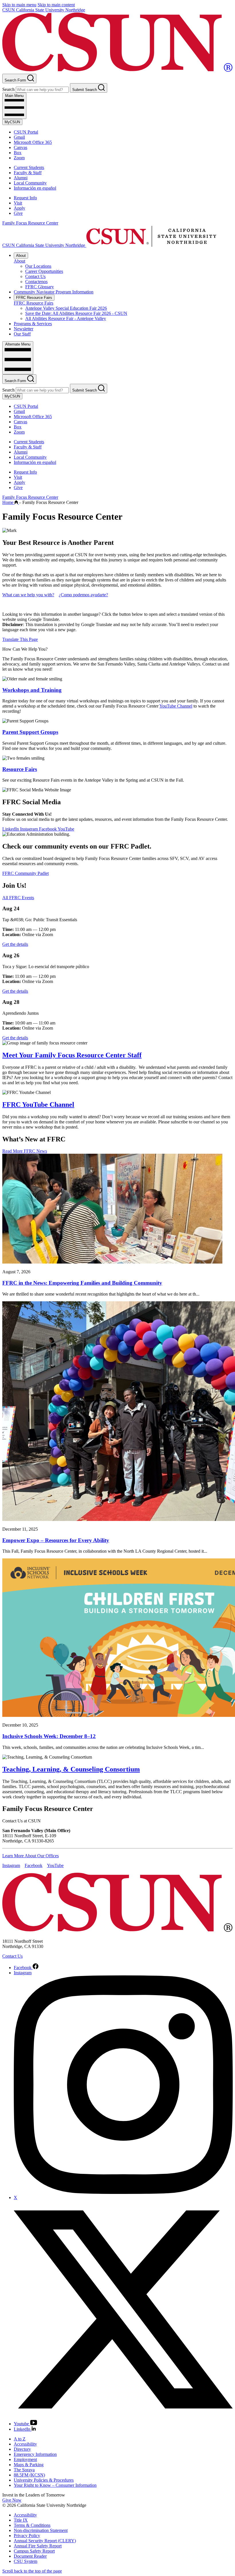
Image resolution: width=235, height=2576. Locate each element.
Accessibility (25, 2444)
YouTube (66, 829)
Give (18, 213)
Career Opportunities (44, 271)
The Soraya (24, 2470)
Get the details (15, 944)
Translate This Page (20, 639)
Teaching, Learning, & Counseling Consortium (71, 1769)
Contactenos (36, 282)
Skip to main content (56, 5)
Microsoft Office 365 (33, 142)
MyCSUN (12, 122)
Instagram (30, 829)
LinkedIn (11, 829)
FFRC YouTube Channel (38, 1105)
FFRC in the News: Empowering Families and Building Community (82, 1283)
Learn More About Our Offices (31, 1856)
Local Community (30, 183)
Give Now (12, 2500)
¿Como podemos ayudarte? (83, 595)
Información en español (35, 188)
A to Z (20, 2439)
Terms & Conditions (32, 2525)
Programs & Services (33, 324)
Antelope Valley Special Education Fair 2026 (66, 308)
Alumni (21, 178)
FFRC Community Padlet (26, 873)
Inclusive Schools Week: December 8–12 (49, 1736)
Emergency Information (35, 2454)
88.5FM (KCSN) (29, 2475)
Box (18, 153)
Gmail (19, 137)
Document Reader (30, 2556)
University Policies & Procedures (44, 2480)
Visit (18, 203)
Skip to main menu (19, 5)
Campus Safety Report (34, 2551)
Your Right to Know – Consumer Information (55, 2485)
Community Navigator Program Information (54, 292)
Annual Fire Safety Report (38, 2546)
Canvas (20, 147)
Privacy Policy (27, 2536)
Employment (25, 2459)
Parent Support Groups (30, 732)
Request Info (25, 198)
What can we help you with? (28, 595)
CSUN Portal (26, 132)
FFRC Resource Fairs (34, 298)
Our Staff (22, 334)
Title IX (21, 2520)
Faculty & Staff (28, 173)
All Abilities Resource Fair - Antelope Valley (66, 318)
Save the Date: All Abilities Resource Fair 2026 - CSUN (76, 313)
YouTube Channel (176, 706)
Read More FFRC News (25, 1151)
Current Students (29, 167)
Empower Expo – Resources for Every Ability (56, 1540)
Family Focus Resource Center (30, 223)
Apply (19, 208)
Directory (22, 2449)
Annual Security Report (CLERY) (45, 2541)
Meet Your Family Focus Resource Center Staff (72, 1055)
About (21, 256)
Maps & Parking (29, 2465)
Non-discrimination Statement (41, 2530)
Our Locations (38, 266)
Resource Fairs (20, 769)
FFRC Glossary (40, 287)
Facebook (48, 829)
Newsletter (23, 329)
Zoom (19, 158)
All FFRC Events (18, 898)
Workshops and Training (32, 690)
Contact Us (35, 276)
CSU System (26, 2561)
